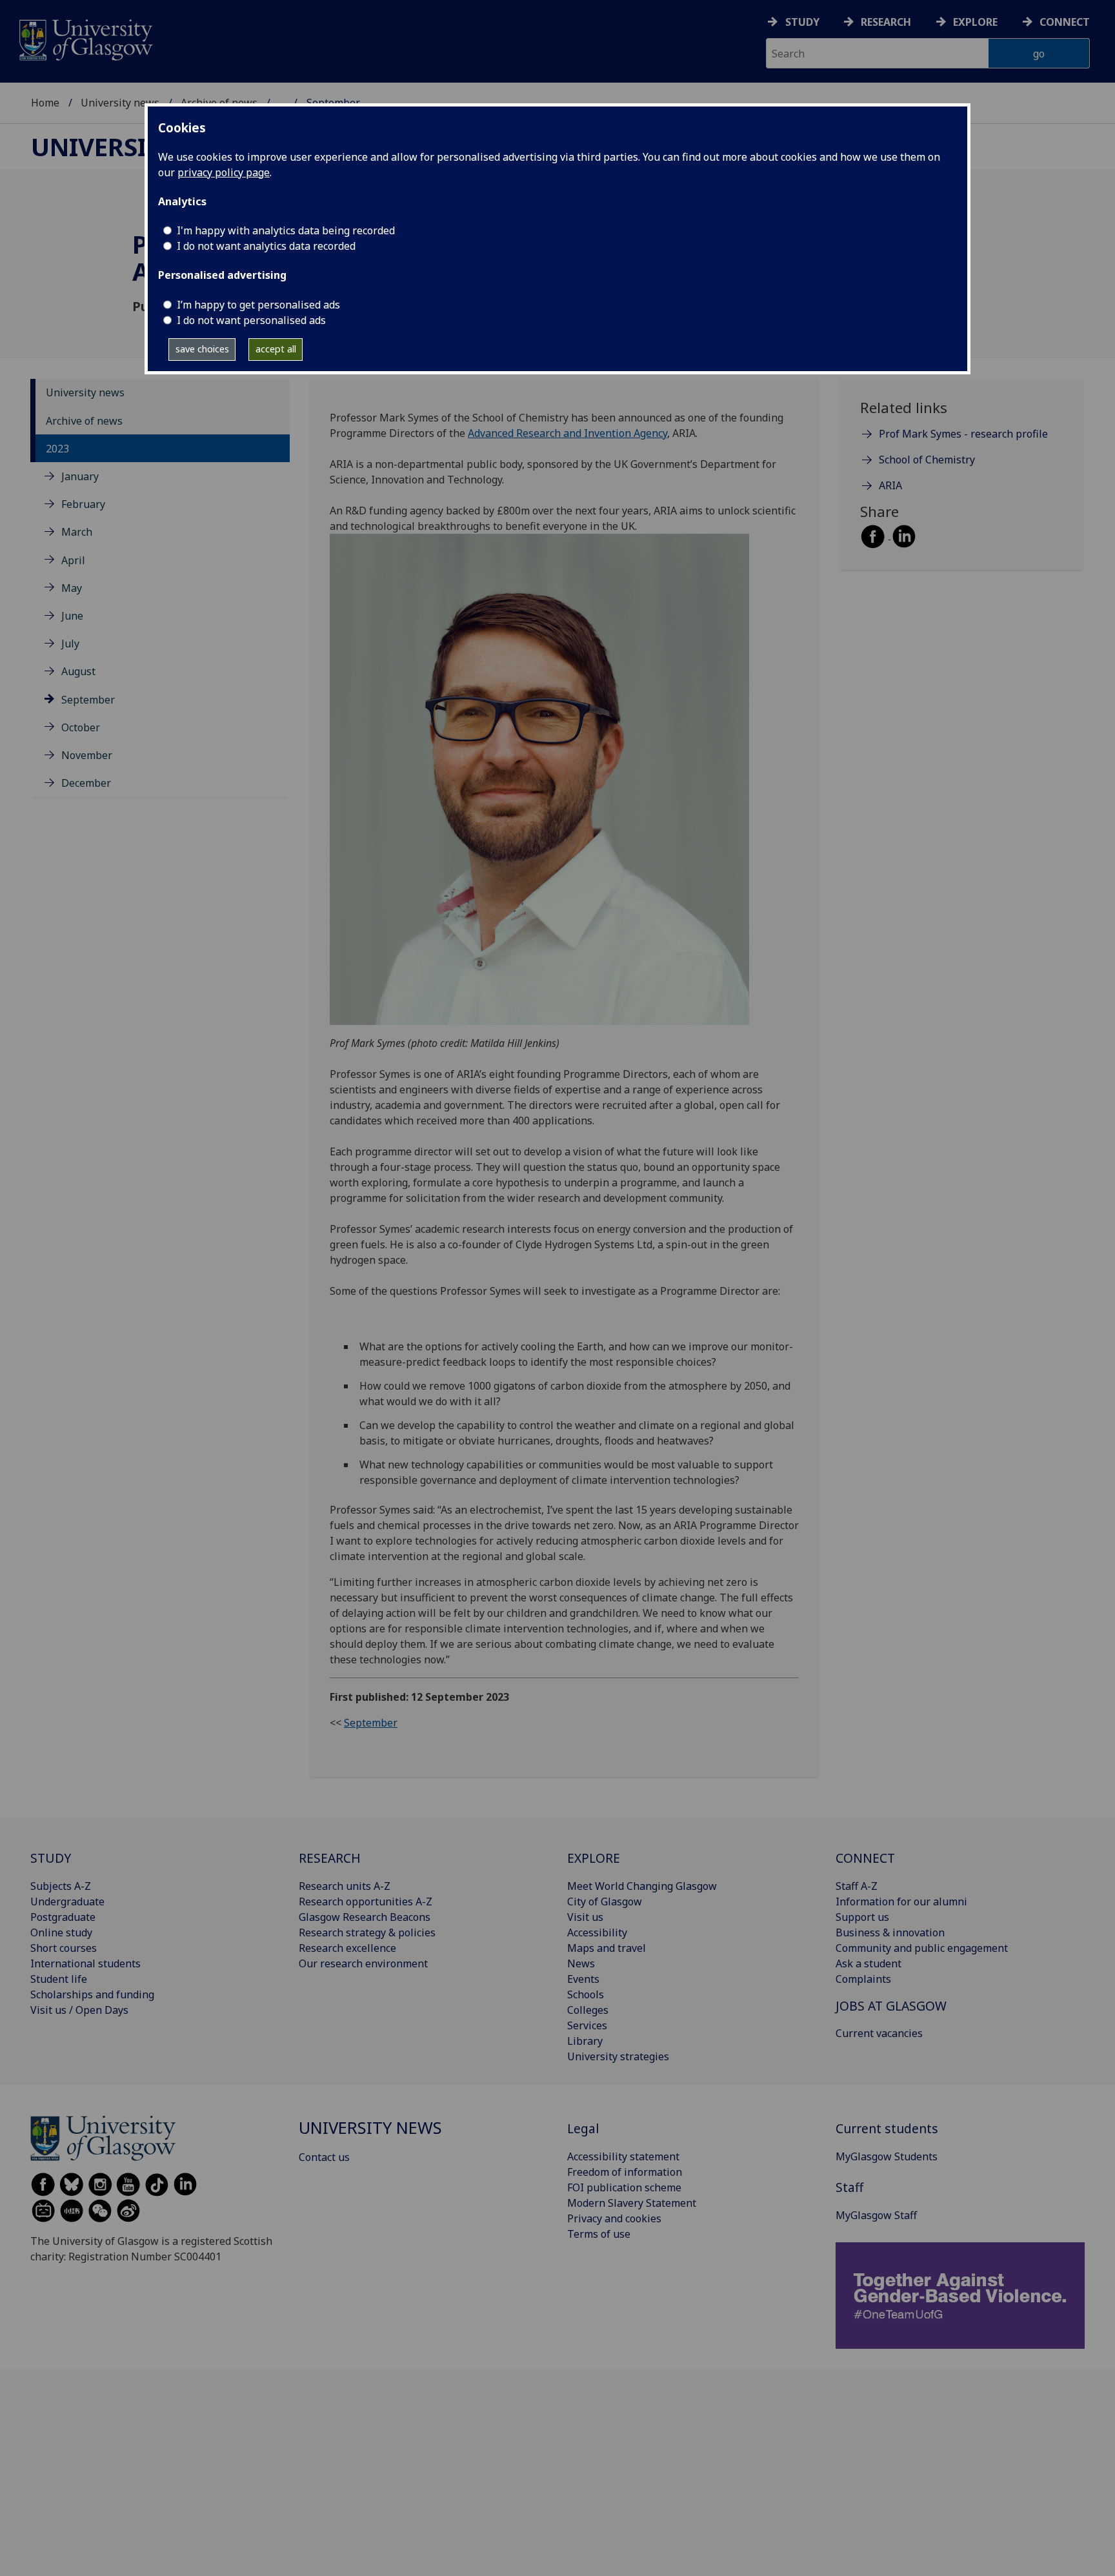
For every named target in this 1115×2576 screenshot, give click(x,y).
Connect (1065, 22)
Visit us (585, 1917)
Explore (975, 22)
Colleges (588, 2010)
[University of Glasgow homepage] (85, 38)
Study (802, 22)
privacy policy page (224, 172)
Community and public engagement (922, 1948)
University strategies (618, 2056)
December (86, 783)
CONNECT (865, 1858)
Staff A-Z (857, 1886)
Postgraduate (63, 1917)
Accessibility (597, 1932)
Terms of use (599, 2234)
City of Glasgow (605, 1902)
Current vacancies (879, 2033)
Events (583, 1979)
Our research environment (363, 1963)
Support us (862, 1917)
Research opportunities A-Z (366, 1902)
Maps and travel (607, 1948)
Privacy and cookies (614, 2218)
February (83, 504)
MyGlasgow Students (887, 2156)
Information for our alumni (901, 1902)
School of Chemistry (927, 460)
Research (886, 22)
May (72, 588)
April (73, 560)
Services (587, 2025)
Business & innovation (890, 1932)
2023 (57, 449)
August (78, 671)
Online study (61, 1932)
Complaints (863, 1979)
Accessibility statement (623, 2156)
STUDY (51, 1858)
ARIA (890, 486)
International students (85, 1963)
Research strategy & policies (367, 1932)
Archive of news (84, 421)
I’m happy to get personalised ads (258, 305)
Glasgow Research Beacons (365, 1917)
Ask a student (869, 1963)
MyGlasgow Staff (876, 2215)
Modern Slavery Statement (632, 2203)
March (77, 532)
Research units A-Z (345, 1886)
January (80, 476)
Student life (59, 1979)
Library (585, 2041)
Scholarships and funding (92, 1994)
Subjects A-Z (61, 1886)
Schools (586, 1994)
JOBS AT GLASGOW (891, 2006)
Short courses (64, 1948)
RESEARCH (330, 1858)
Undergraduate (67, 1902)
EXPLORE (594, 1858)
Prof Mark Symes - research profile (963, 434)
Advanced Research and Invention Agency (568, 433)
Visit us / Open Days (79, 2010)
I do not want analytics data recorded (266, 246)
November (87, 755)
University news (120, 103)
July (70, 644)
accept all (276, 349)
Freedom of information (625, 2172)
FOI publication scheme (624, 2187)
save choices (202, 349)
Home (45, 103)
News (581, 1963)
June (72, 616)
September (88, 700)
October (81, 727)
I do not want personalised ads (251, 320)
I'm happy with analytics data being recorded (286, 230)
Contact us (324, 2157)
